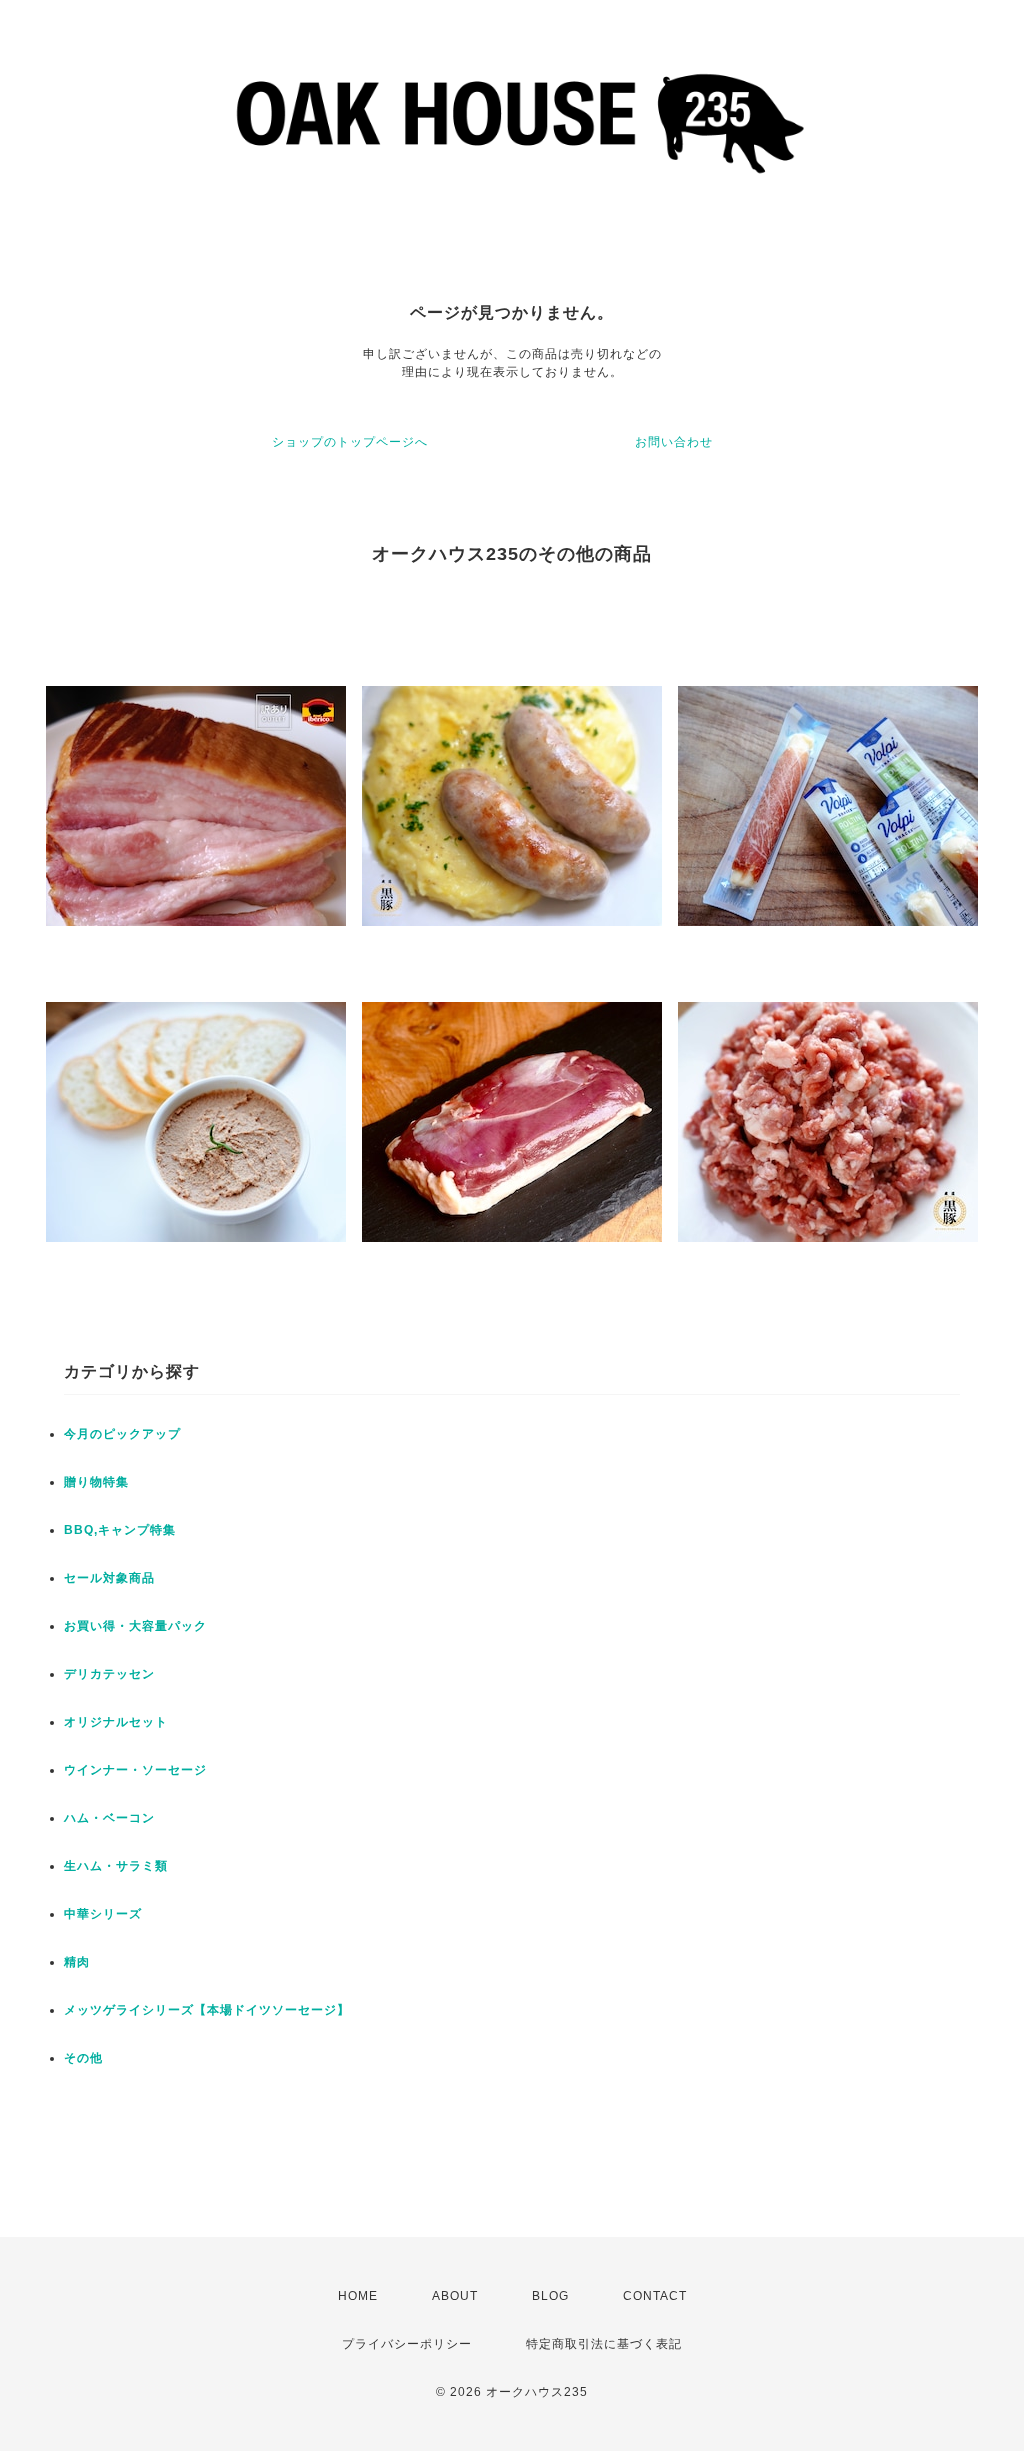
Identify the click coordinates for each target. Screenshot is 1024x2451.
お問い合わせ (674, 442)
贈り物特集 (96, 1482)
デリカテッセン (109, 1674)
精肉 (77, 1962)
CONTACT (655, 2296)
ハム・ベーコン (109, 1818)
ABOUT (455, 2296)
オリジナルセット (116, 1722)
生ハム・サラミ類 (116, 1866)
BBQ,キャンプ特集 (120, 1530)
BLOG (550, 2296)
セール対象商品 (109, 1578)
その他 (83, 2058)
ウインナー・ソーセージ (135, 1770)
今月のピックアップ (122, 1434)
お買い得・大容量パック (135, 1626)
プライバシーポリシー (407, 2344)
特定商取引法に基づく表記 (604, 2344)
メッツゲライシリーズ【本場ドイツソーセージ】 (207, 2010)
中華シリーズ (103, 1914)
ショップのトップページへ (350, 442)
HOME (358, 2296)
